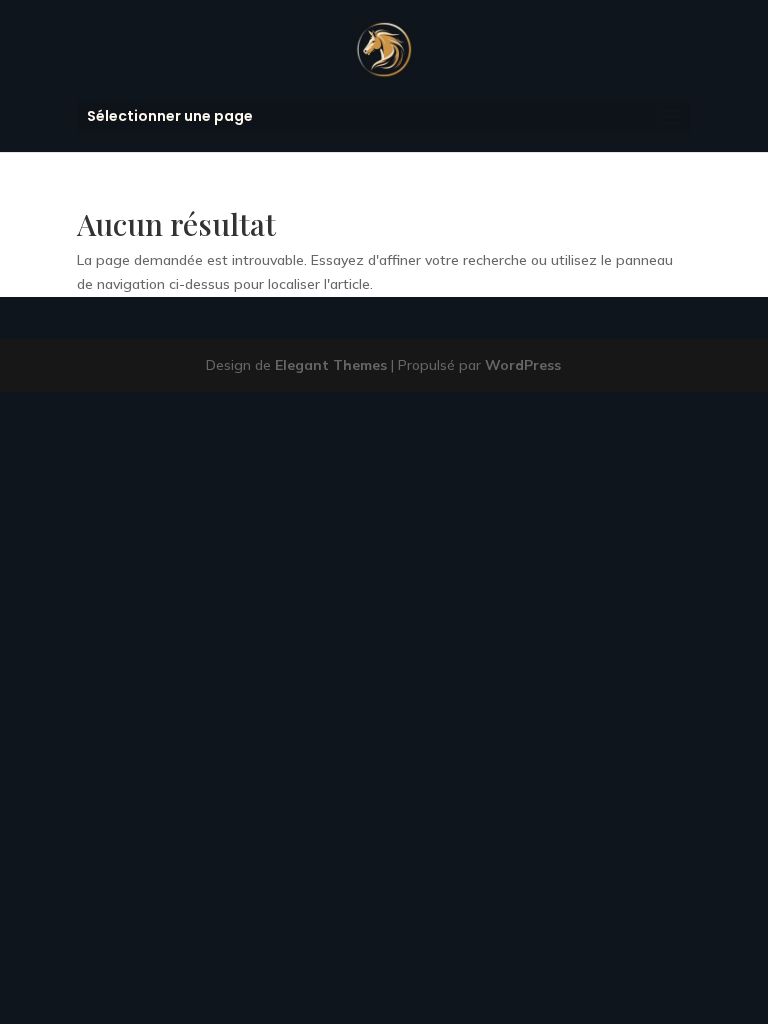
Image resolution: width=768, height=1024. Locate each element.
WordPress (523, 365)
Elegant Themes (331, 365)
